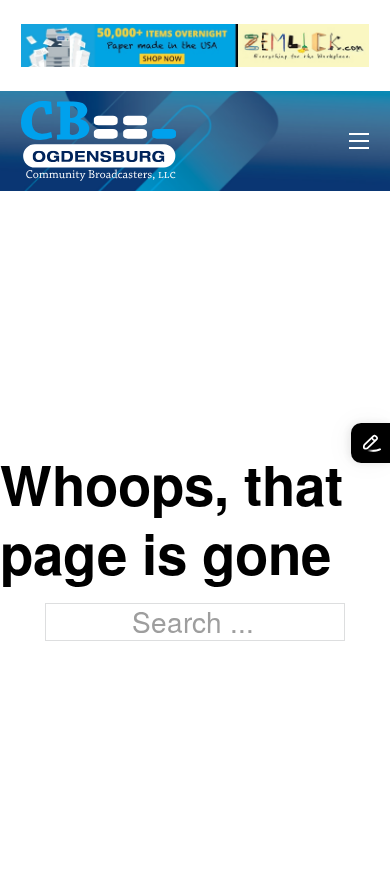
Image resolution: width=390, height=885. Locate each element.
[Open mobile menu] (359, 141)
